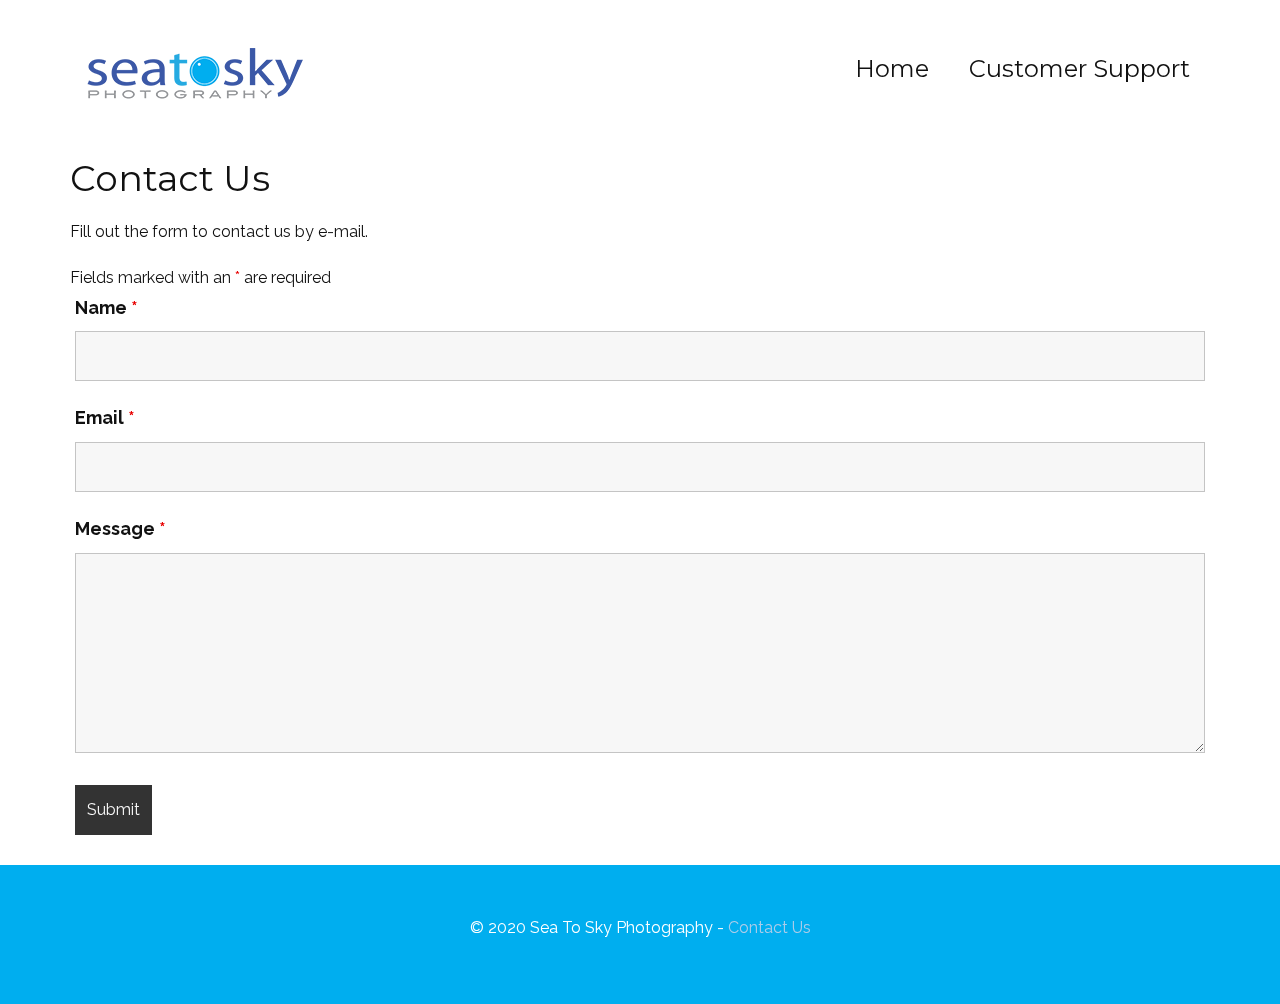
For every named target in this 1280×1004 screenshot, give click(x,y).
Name (106, 307)
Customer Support (1079, 68)
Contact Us (769, 927)
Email (105, 417)
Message (120, 528)
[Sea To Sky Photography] (195, 77)
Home (892, 68)
